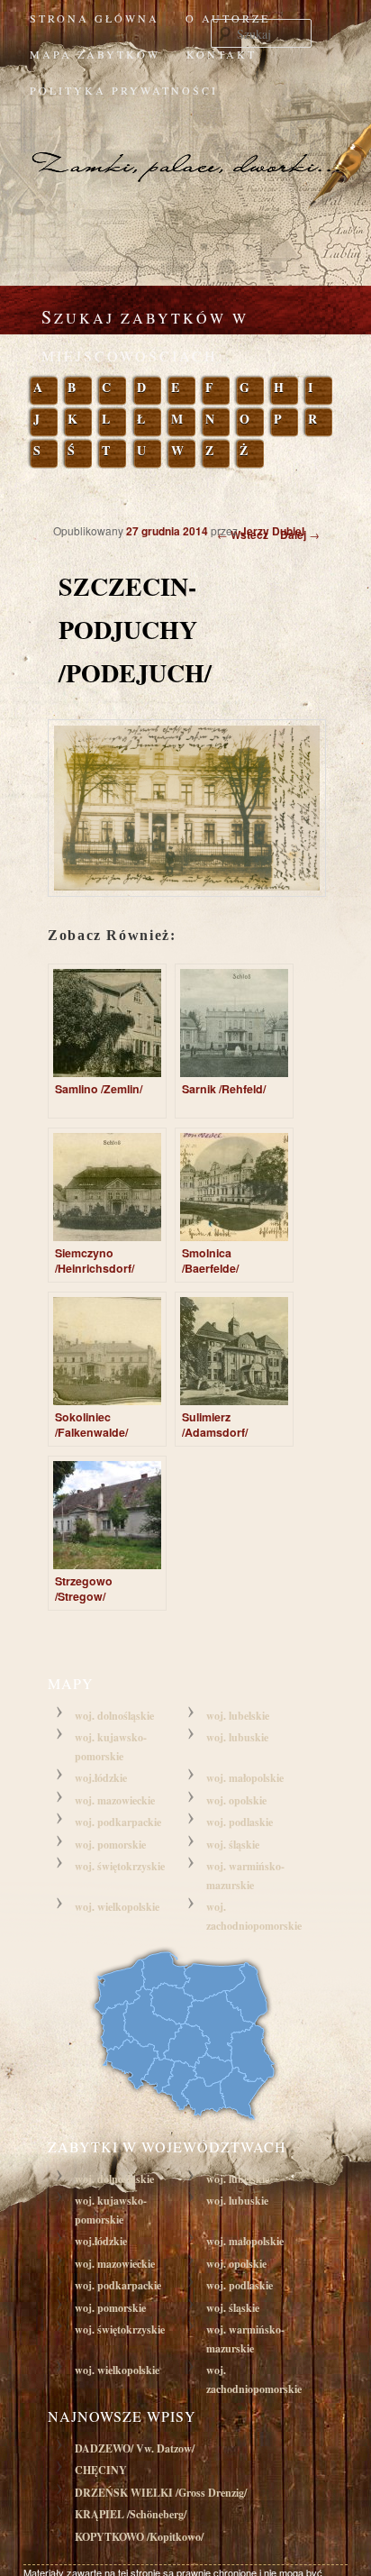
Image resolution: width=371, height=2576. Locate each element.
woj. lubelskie (238, 1716)
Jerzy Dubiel (272, 531)
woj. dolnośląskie (114, 1716)
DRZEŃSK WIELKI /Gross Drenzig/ (161, 2493)
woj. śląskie (233, 1845)
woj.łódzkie (101, 1778)
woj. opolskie (236, 1800)
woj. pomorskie (110, 1845)
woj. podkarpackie (118, 1822)
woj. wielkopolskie (117, 1907)
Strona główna (95, 18)
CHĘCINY (101, 2470)
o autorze (228, 18)
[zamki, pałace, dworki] (185, 148)
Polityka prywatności (124, 90)
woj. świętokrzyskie (120, 1866)
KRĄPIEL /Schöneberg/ (131, 2514)
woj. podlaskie (240, 1822)
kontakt (222, 54)
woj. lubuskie (237, 1737)
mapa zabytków (95, 54)
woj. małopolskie (245, 1778)
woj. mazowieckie (115, 1800)
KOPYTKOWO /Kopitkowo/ (139, 2537)
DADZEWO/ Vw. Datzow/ (135, 2448)
